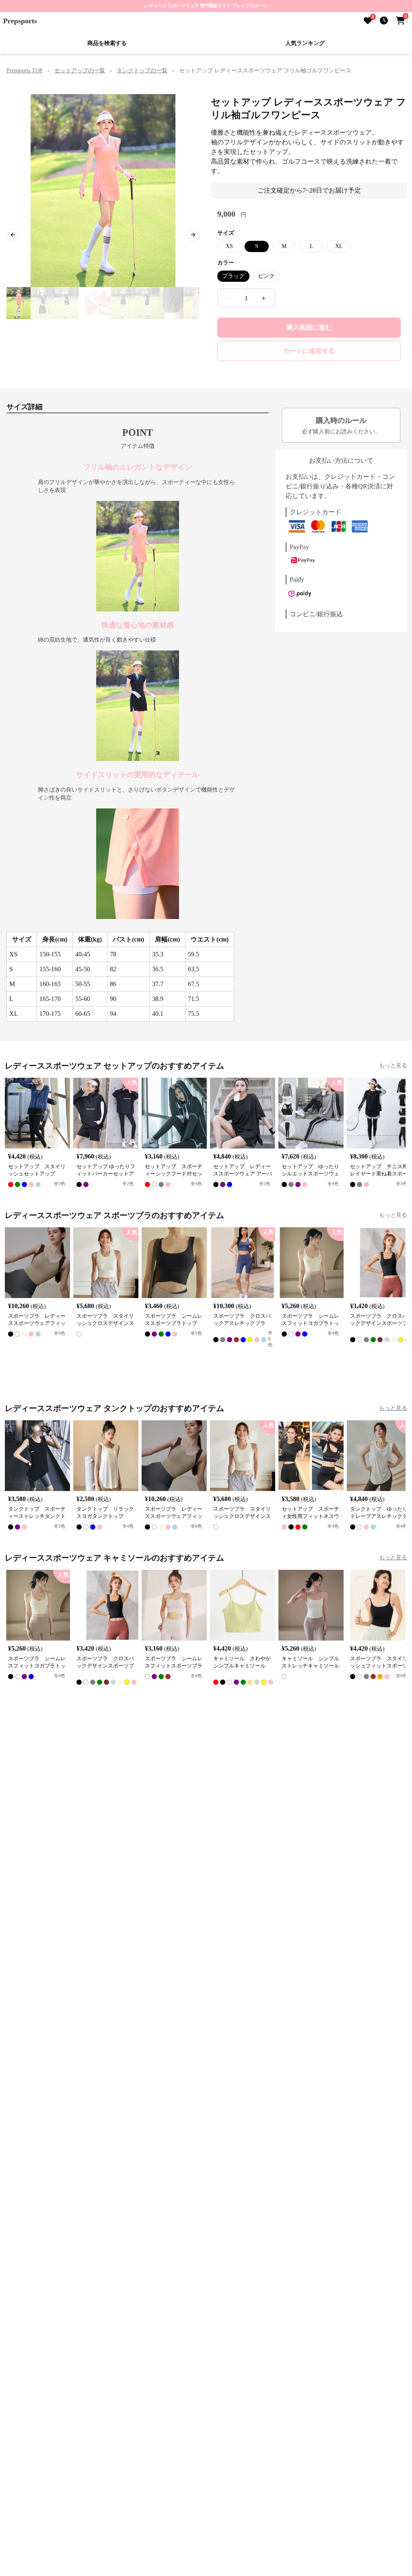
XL (339, 246)
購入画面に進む (309, 327)
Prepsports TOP (25, 71)
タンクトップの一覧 (142, 71)
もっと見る (393, 1065)
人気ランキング (305, 43)
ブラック (233, 276)
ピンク (266, 276)
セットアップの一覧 (80, 71)
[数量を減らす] (229, 298)
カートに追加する (309, 351)
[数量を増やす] (264, 298)
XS (229, 246)
